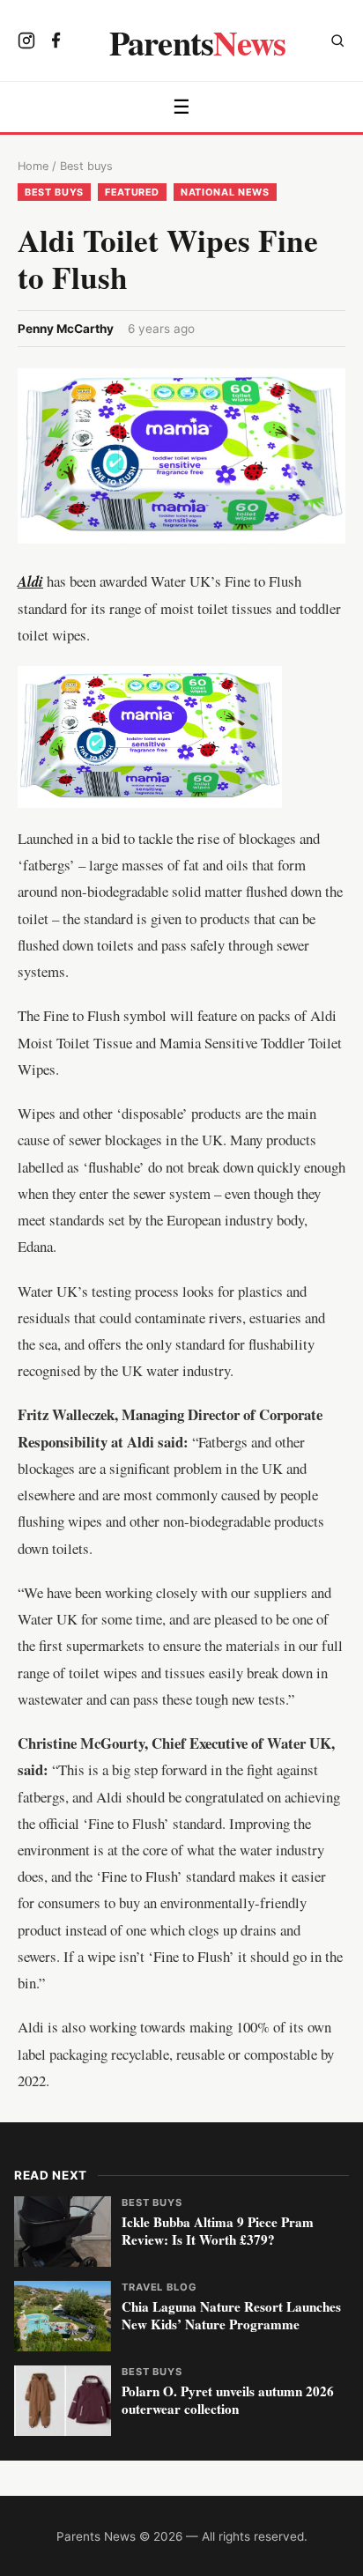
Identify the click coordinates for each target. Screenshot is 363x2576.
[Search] (337, 43)
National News (225, 192)
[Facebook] (56, 42)
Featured (132, 192)
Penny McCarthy (66, 329)
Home (33, 166)
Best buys (86, 166)
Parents (198, 42)
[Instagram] (26, 42)
